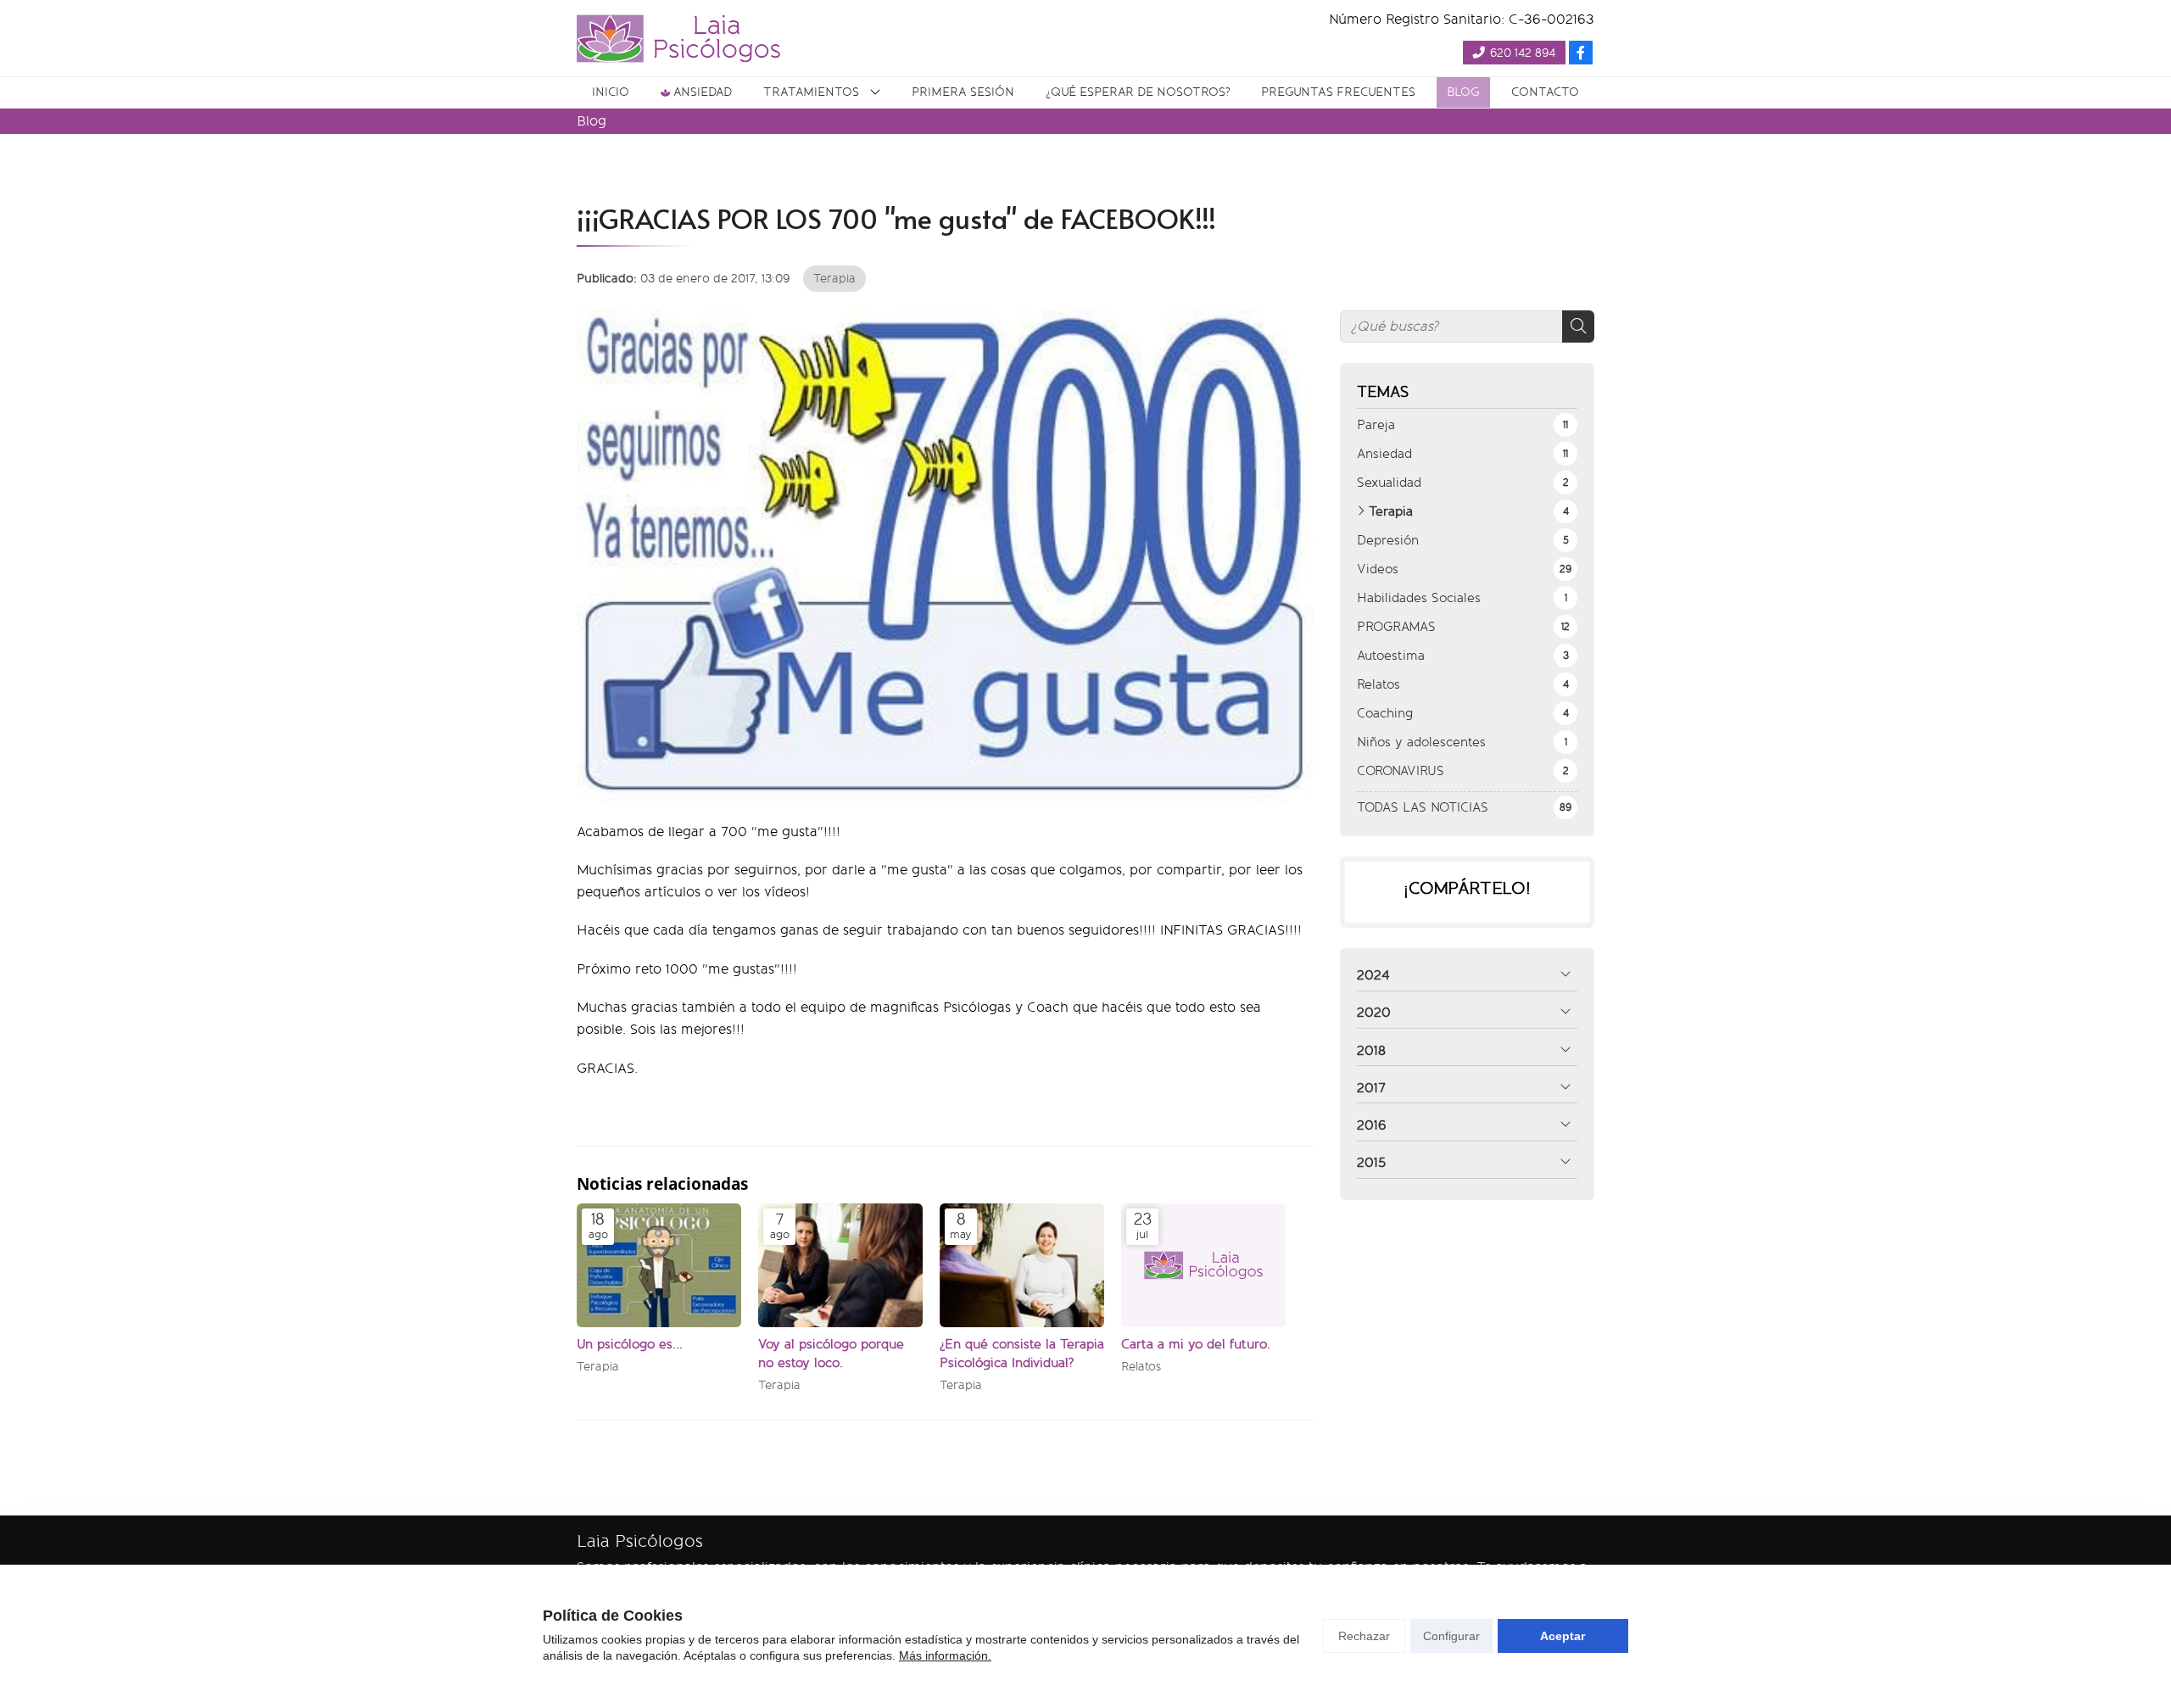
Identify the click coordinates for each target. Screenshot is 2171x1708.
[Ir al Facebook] (1581, 53)
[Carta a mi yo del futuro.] (1203, 1265)
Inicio (611, 92)
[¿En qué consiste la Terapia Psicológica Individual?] (1022, 1265)
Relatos (1141, 1367)
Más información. (945, 1655)
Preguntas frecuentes (1338, 92)
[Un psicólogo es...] (659, 1265)
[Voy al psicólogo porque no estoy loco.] (840, 1265)
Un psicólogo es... (630, 1344)
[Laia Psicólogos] (678, 39)
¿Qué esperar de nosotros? (1138, 92)
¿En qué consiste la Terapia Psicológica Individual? (1022, 1353)
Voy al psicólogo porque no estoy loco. (831, 1353)
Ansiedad (703, 92)
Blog (1463, 92)
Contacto (1545, 92)
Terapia (834, 278)
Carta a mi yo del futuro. (1196, 1344)
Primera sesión (963, 92)
